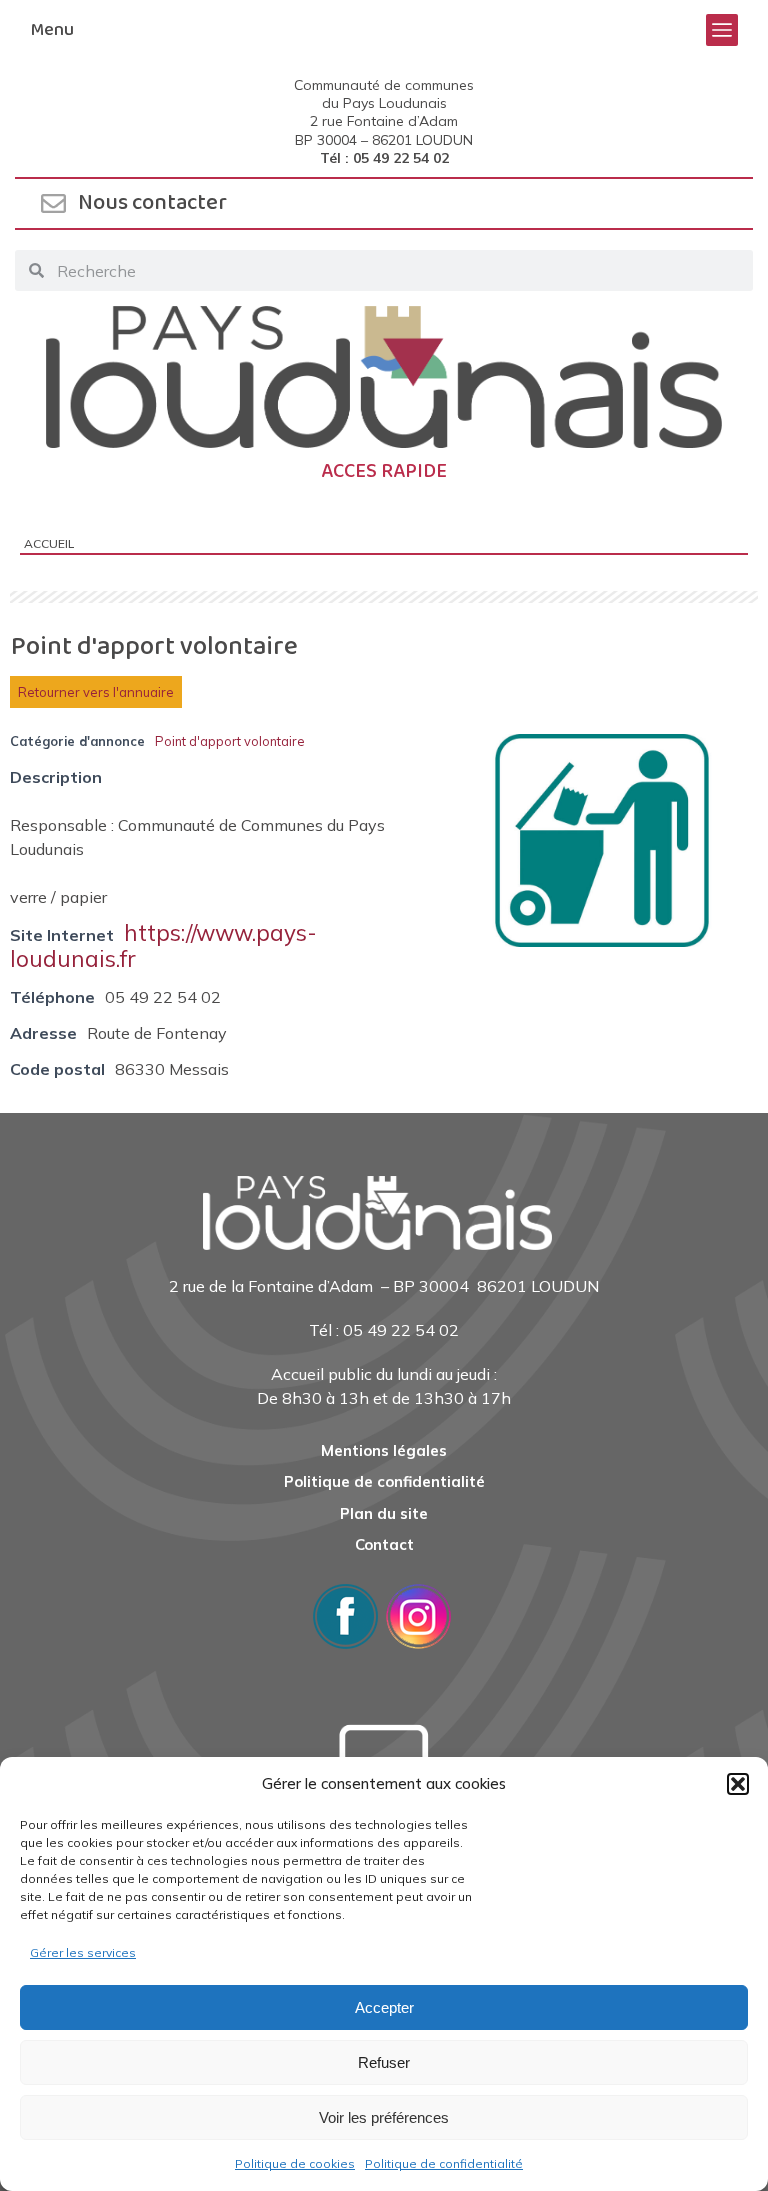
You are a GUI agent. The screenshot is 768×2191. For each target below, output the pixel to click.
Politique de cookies (295, 2163)
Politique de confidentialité (444, 2163)
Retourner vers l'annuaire (96, 692)
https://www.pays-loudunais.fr (163, 945)
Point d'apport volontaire (230, 741)
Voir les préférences (384, 2117)
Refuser (384, 2062)
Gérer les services (83, 1952)
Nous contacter (152, 203)
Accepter (384, 2007)
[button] (738, 1784)
